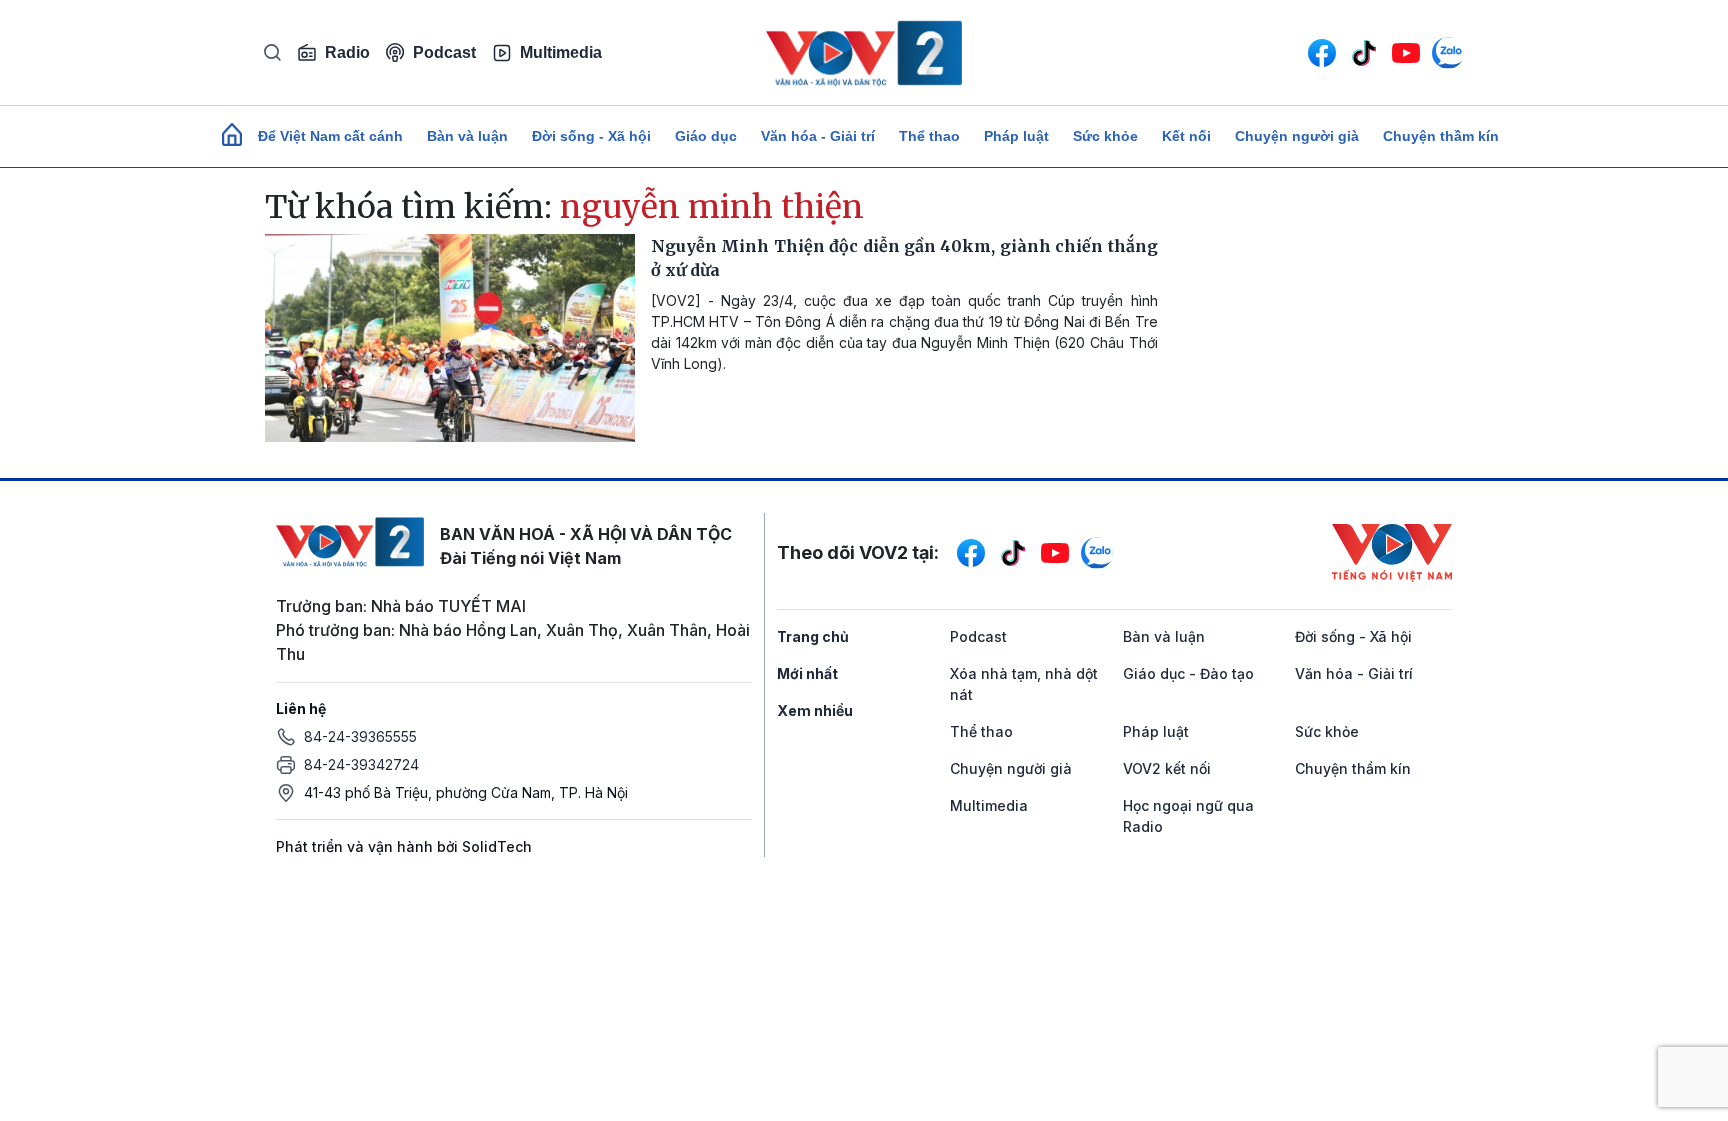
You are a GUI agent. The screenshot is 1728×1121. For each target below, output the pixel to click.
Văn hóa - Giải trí (818, 136)
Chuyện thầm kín (1441, 136)
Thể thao (929, 136)
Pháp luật (1016, 136)
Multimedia (561, 52)
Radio (347, 52)
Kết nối (1186, 136)
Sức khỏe (1105, 136)
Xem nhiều (815, 710)
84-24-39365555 (360, 736)
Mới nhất (807, 673)
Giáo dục (706, 136)
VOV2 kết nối (1167, 768)
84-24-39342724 (361, 764)
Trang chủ (813, 636)
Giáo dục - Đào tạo (1188, 673)
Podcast (444, 52)
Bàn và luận (467, 136)
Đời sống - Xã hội (591, 136)
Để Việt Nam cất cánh (330, 136)
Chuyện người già (1297, 136)
